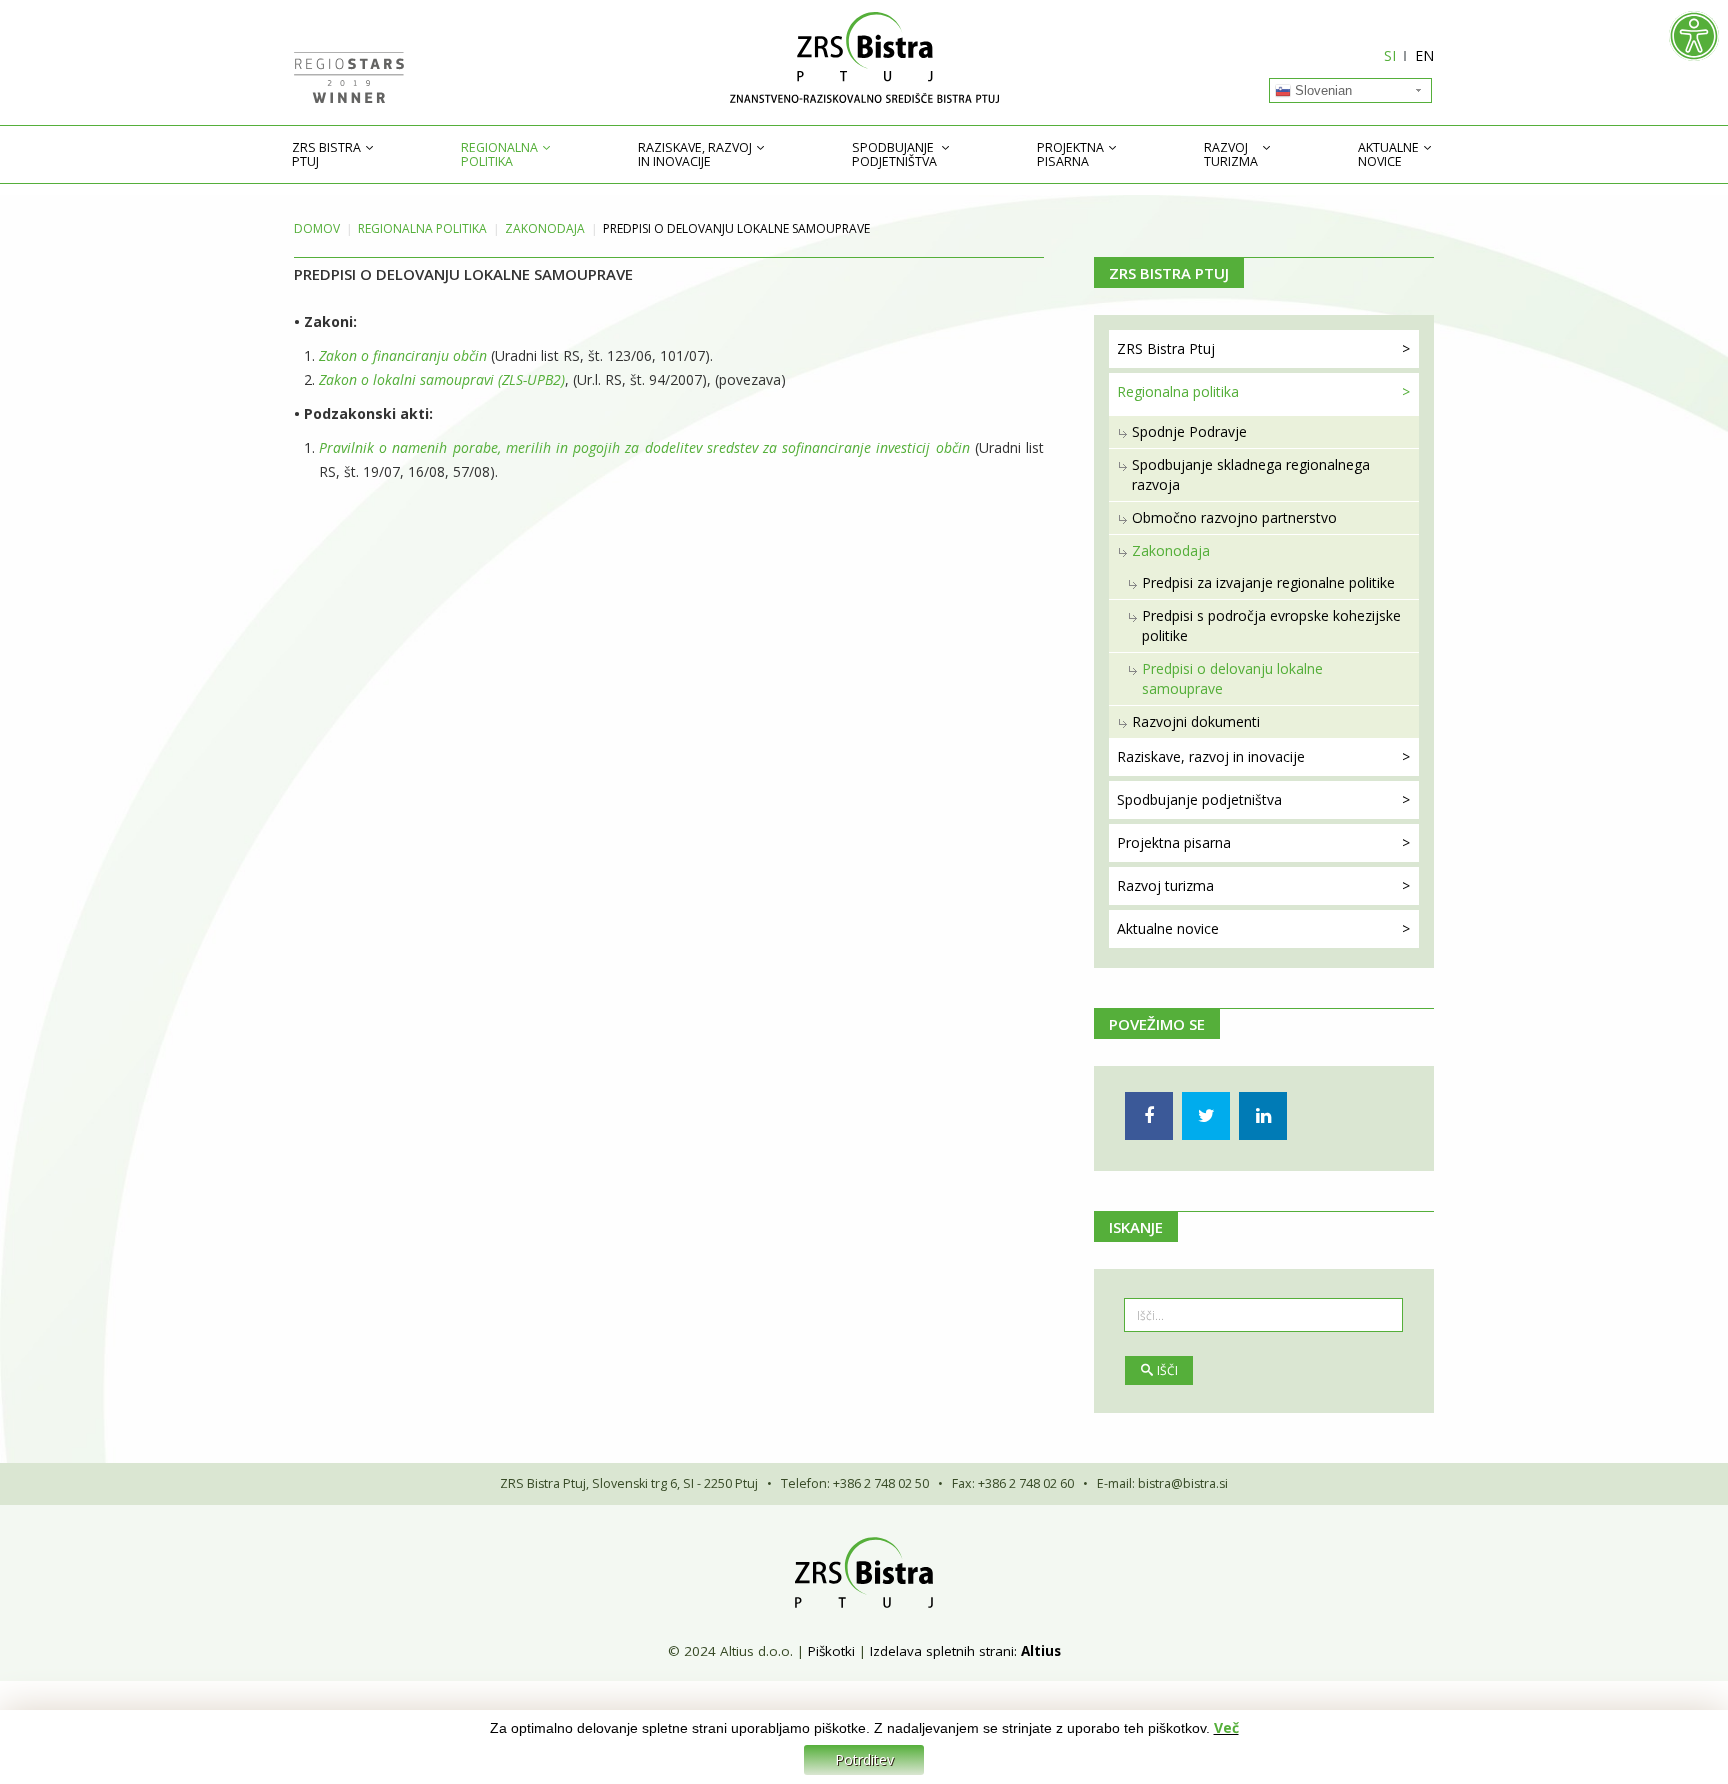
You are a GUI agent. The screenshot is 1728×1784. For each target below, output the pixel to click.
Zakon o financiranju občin (403, 355)
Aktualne (1388, 155)
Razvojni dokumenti (1196, 721)
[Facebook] (1149, 1116)
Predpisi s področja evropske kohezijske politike (1271, 625)
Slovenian (1321, 90)
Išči (1167, 1370)
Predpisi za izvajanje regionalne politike (1268, 582)
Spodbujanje (894, 155)
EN (1424, 55)
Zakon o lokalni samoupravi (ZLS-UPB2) (442, 379)
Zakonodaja (545, 228)
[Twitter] (1206, 1116)
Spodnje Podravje (1189, 431)
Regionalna (499, 155)
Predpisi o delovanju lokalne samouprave (1232, 678)
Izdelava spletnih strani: (943, 1651)
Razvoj (1231, 155)
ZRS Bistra (326, 155)
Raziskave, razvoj (695, 155)
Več (1226, 1727)
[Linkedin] (1263, 1116)
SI (1390, 55)
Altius (1041, 1651)
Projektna (1070, 155)
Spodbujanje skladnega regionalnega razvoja (1251, 474)
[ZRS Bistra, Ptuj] (864, 57)
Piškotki (831, 1651)
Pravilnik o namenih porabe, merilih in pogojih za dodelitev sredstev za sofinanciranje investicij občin (644, 447)
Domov (317, 228)
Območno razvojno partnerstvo (1234, 517)
